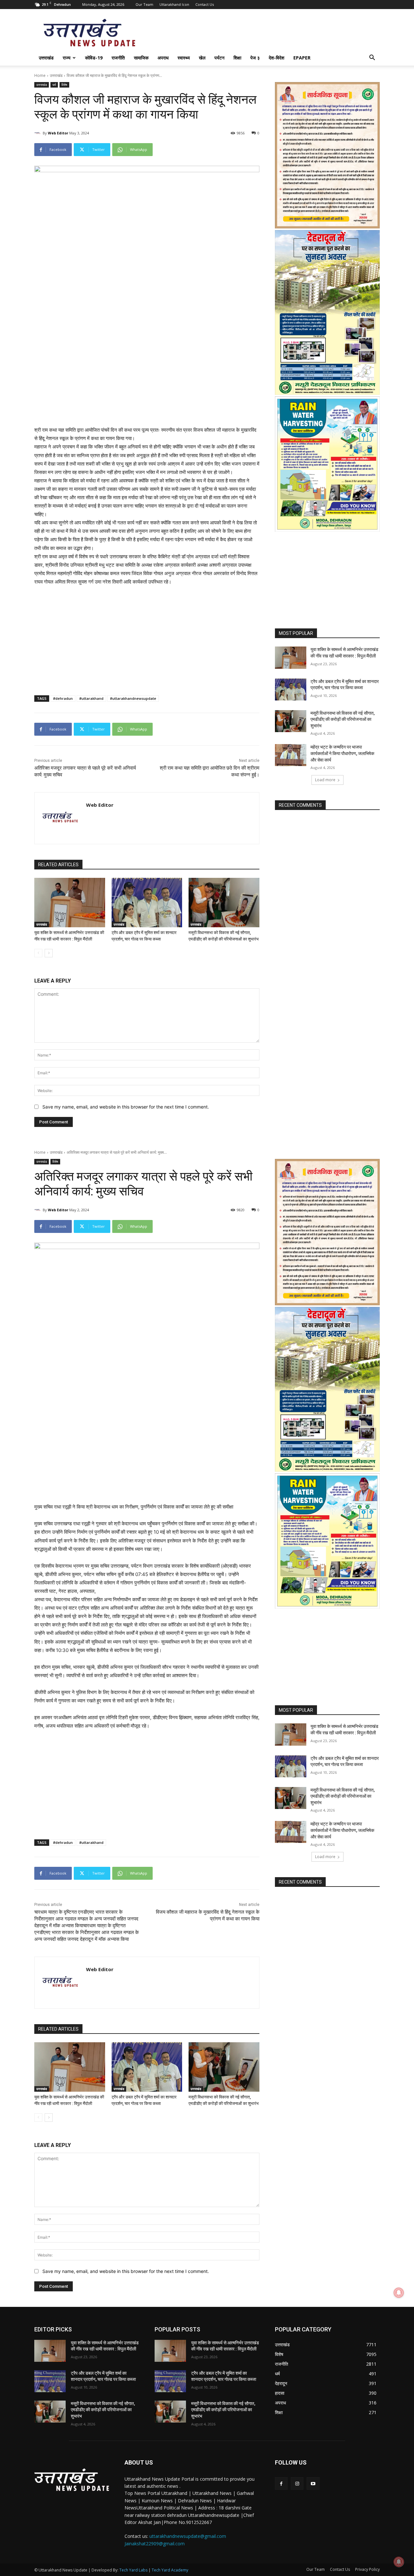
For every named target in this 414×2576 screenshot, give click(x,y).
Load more (325, 780)
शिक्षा (237, 58)
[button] (372, 58)
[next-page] (49, 953)
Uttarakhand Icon (174, 4)
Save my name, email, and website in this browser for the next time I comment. (126, 1107)
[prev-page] (38, 953)
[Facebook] (281, 2483)
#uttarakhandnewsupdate (133, 698)
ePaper (302, 58)
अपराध (163, 58)
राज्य (67, 58)
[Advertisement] (147, 364)
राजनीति (118, 58)
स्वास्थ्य (184, 58)
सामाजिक (141, 58)
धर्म (54, 85)
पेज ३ (255, 58)
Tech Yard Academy (170, 2570)
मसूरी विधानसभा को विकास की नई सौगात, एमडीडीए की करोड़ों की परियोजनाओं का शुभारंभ (343, 719)
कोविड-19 (94, 58)
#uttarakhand (91, 698)
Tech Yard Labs (133, 2570)
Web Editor (58, 133)
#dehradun (63, 698)
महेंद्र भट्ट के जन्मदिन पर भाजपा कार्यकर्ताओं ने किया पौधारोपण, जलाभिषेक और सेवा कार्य (342, 753)
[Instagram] (297, 2483)
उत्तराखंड (46, 58)
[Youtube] (313, 2483)
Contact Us (205, 4)
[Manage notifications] (399, 2562)
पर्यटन (219, 58)
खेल (202, 58)
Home (40, 75)
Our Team (144, 4)
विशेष (64, 85)
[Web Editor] (38, 133)
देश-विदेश (277, 58)
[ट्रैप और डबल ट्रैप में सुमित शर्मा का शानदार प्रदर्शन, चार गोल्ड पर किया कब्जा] (147, 903)
